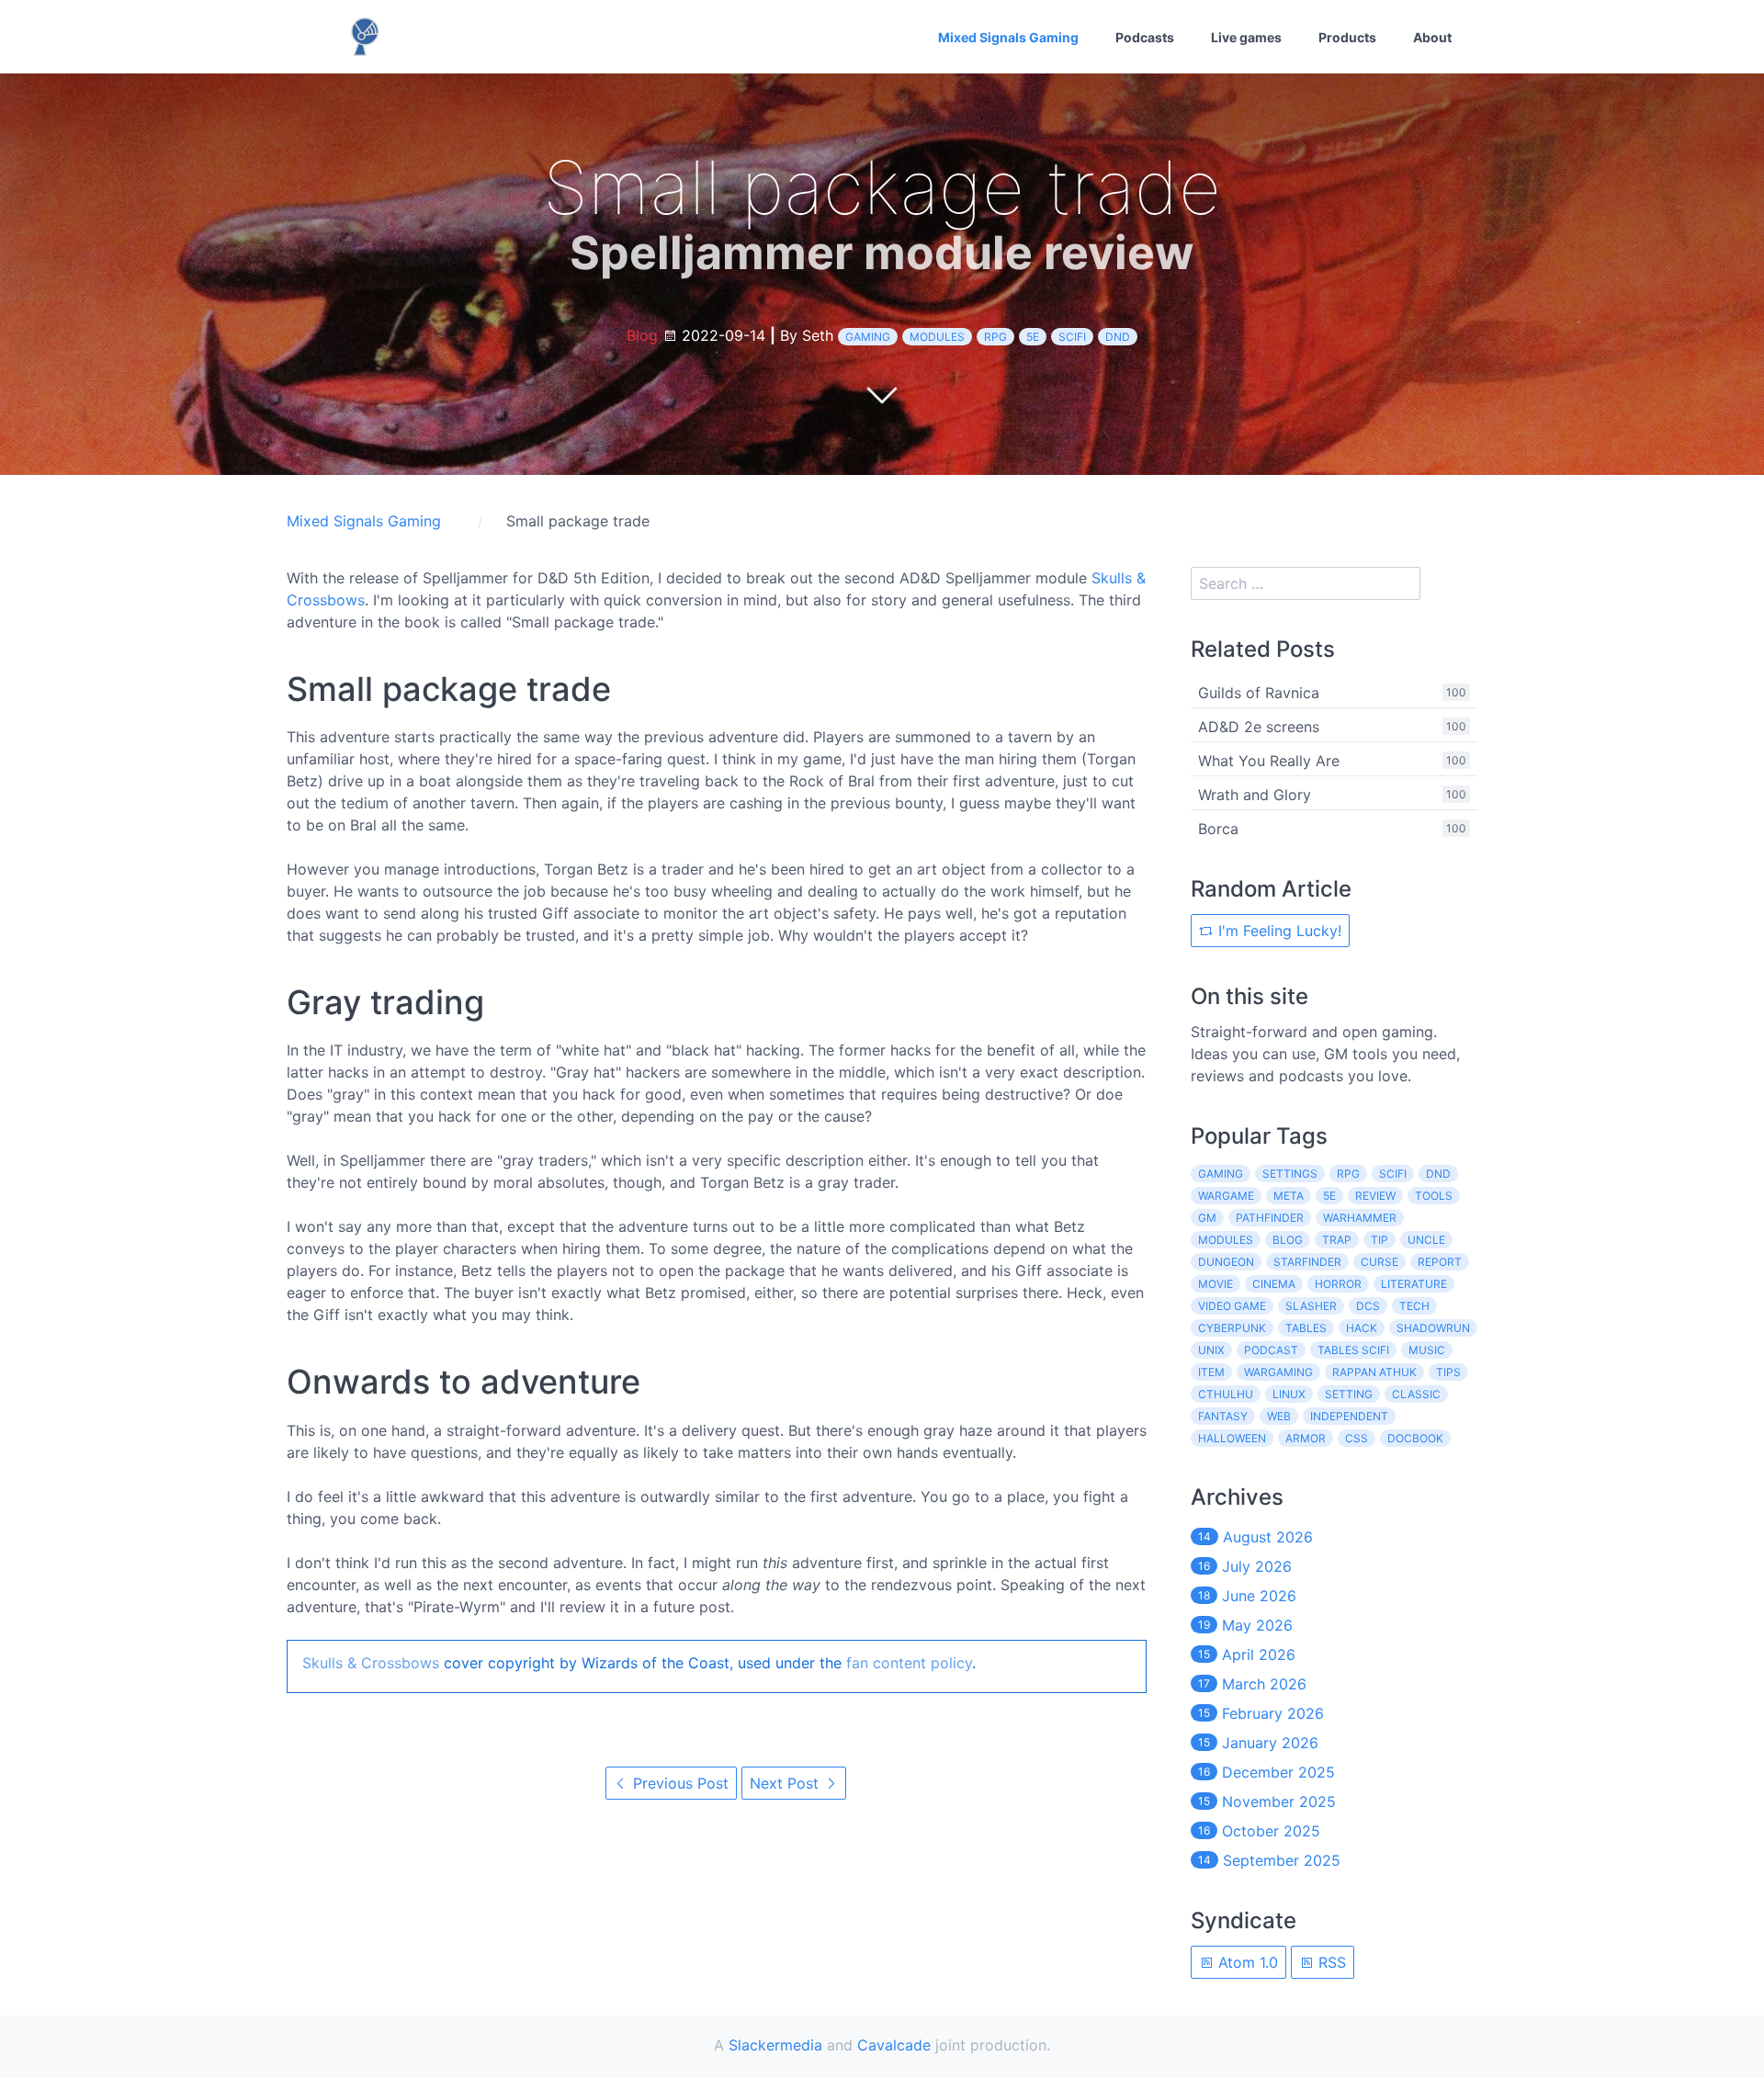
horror (1338, 1284)
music (1427, 1350)
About (1432, 37)
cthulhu (1226, 1394)
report (1440, 1262)
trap (1337, 1240)
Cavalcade (894, 2045)
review (1375, 1196)
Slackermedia (775, 2045)
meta (1289, 1196)
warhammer (1360, 1218)
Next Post (786, 1783)
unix (1211, 1350)
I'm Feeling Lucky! (1278, 931)
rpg (995, 337)
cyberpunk (1232, 1328)
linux (1289, 1394)
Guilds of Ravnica (1259, 693)
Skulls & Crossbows (371, 1663)
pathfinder (1270, 1218)
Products (1347, 37)
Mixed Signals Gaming (1008, 37)
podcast (1271, 1350)
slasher (1311, 1306)
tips (1448, 1372)
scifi (1072, 337)
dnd (1118, 337)
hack (1362, 1328)
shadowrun (1433, 1328)
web (1279, 1416)
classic (1416, 1394)
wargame (1226, 1196)
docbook (1415, 1438)
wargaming (1278, 1372)
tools (1434, 1196)
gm (1207, 1218)
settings (1290, 1174)
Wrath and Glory (1255, 795)
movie (1216, 1284)
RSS (1330, 1962)
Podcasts (1145, 37)
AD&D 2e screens (1259, 727)
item (1211, 1372)
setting (1349, 1394)
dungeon (1226, 1262)
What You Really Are (1269, 761)
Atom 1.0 (1246, 1962)
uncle (1426, 1240)
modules (937, 337)
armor (1306, 1438)
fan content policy (909, 1663)
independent (1349, 1416)
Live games (1246, 37)
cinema (1274, 1284)
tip (1380, 1240)
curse (1380, 1262)
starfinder (1307, 1262)
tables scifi (1353, 1350)
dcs (1368, 1306)
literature (1414, 1284)
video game (1232, 1306)
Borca (1218, 829)
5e (1033, 337)
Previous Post (678, 1783)
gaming (868, 337)
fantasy (1223, 1416)
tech (1414, 1306)
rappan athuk (1374, 1372)
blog (1288, 1240)
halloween (1232, 1438)
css (1357, 1438)
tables (1306, 1328)
